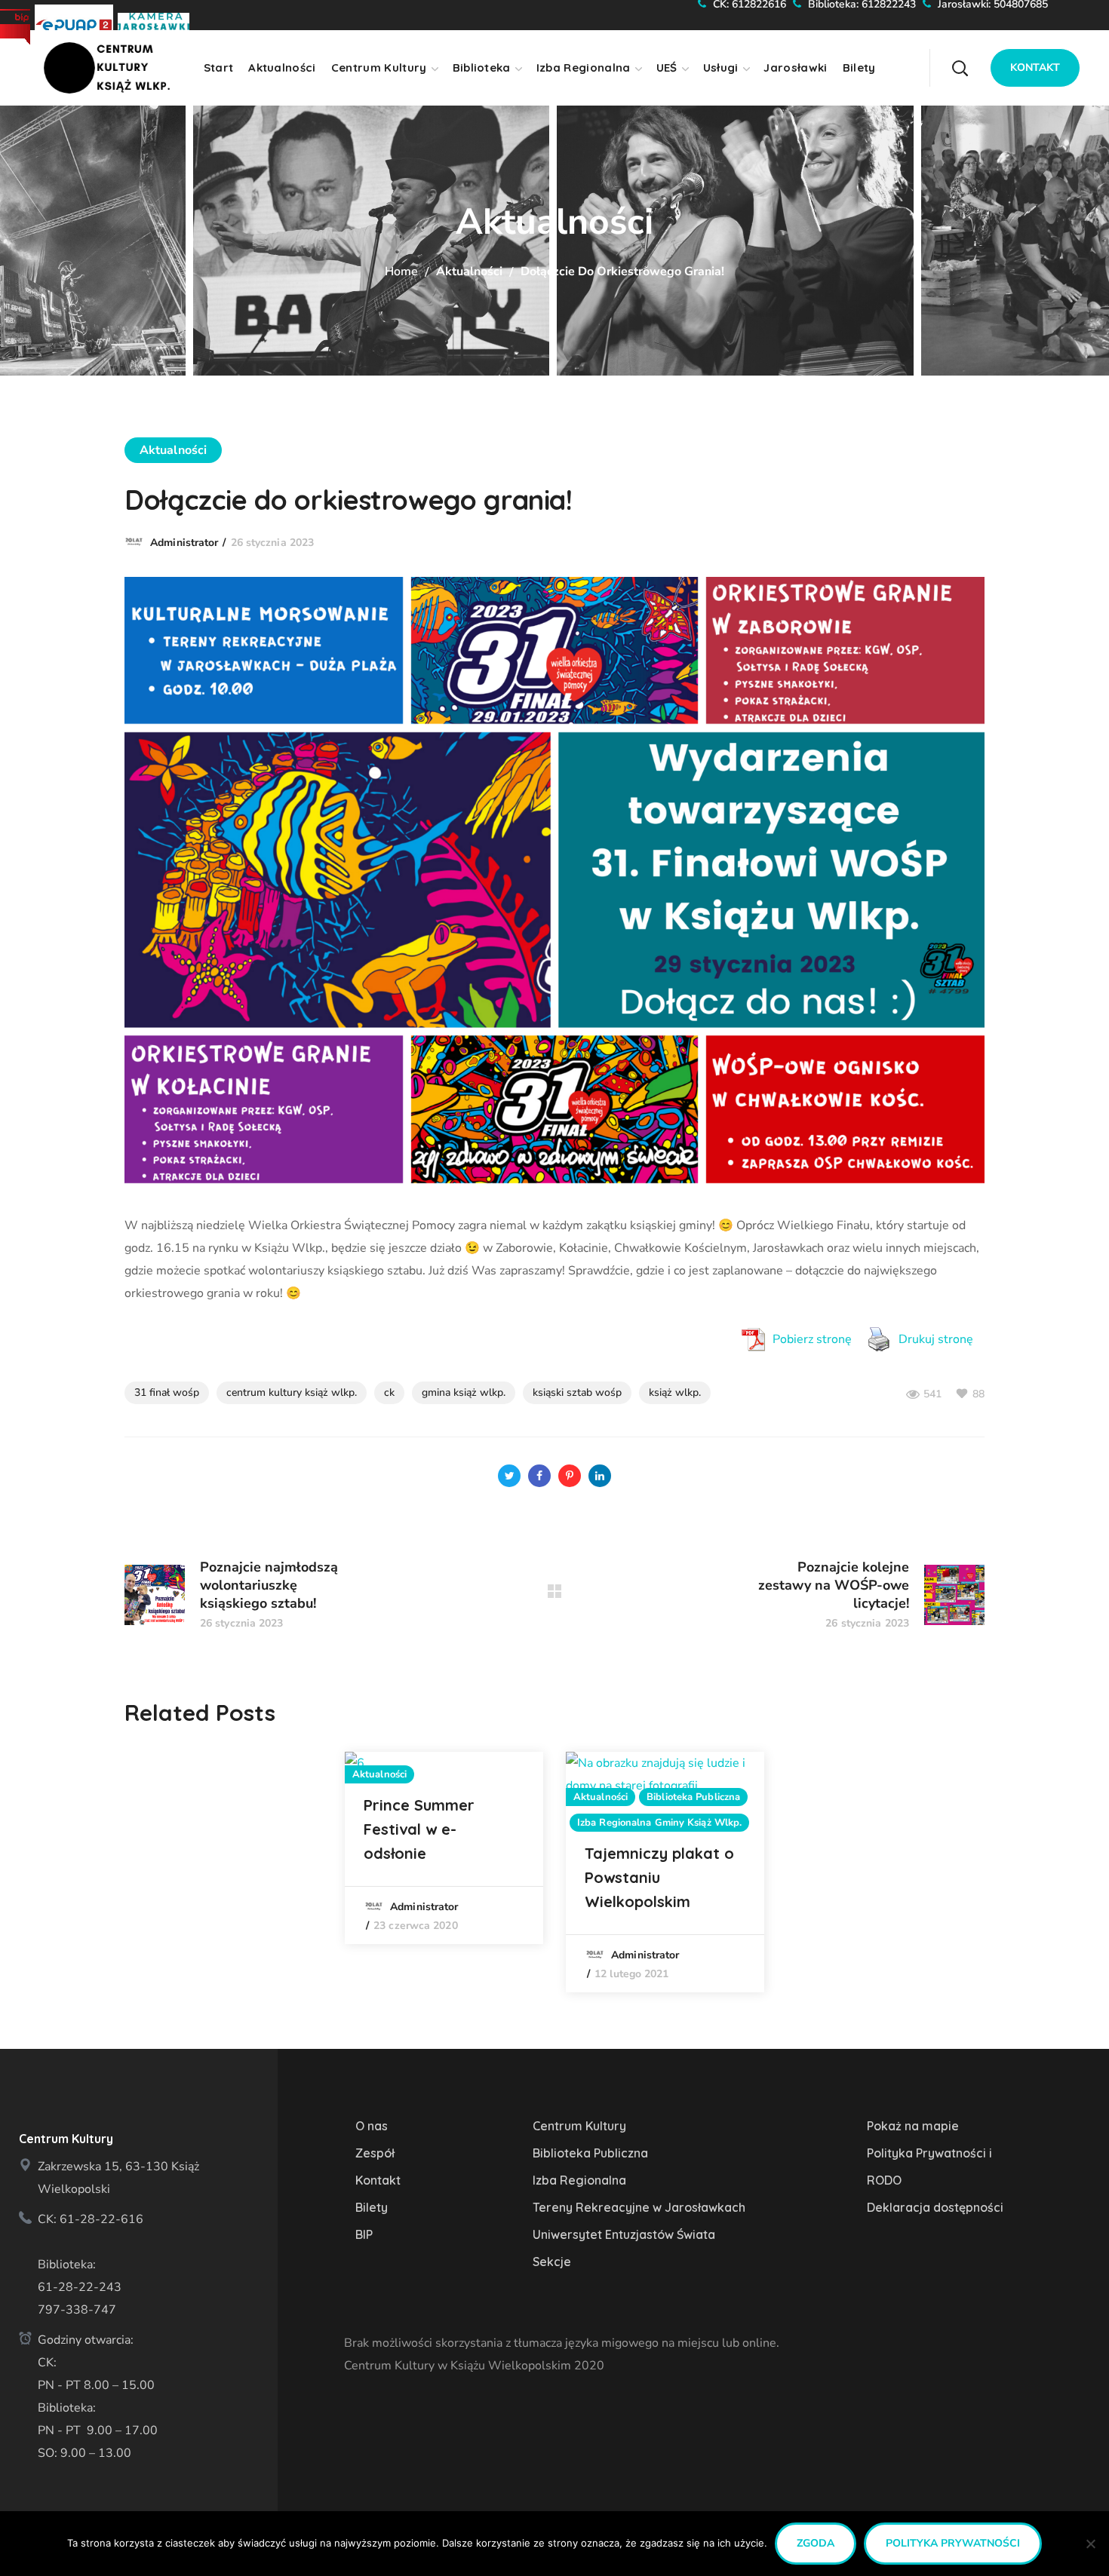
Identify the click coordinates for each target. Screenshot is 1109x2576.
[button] (988, 57)
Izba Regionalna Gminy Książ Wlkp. (659, 1823)
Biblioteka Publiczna (693, 1797)
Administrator (184, 543)
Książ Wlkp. (675, 1392)
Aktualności (469, 271)
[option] (444, 1848)
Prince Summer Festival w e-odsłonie (419, 1829)
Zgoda (816, 2543)
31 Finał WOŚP (167, 1392)
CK (389, 1392)
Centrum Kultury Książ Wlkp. (292, 1392)
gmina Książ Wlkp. (464, 1392)
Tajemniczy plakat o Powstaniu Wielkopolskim (659, 1877)
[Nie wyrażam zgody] (1090, 2544)
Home (401, 271)
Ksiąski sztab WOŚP (577, 1392)
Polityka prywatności (953, 2543)
